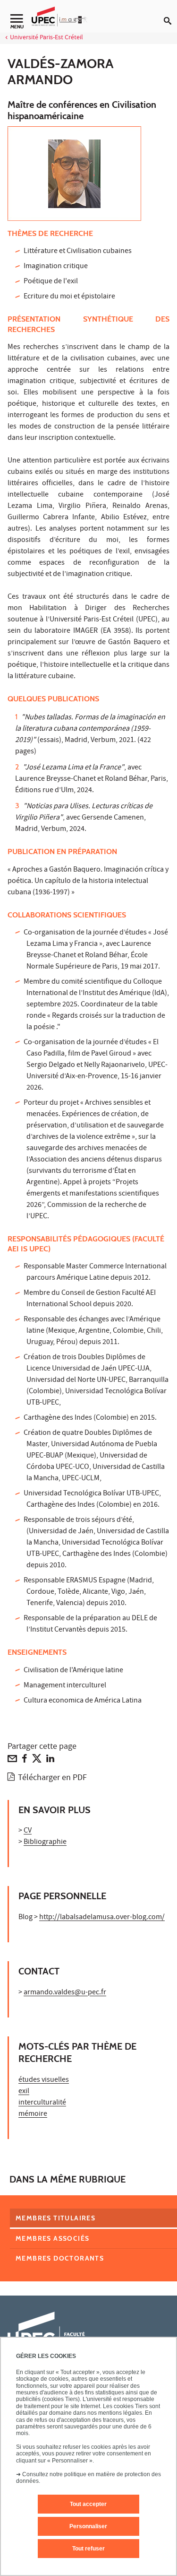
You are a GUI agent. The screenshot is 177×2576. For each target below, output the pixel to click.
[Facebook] (25, 1761)
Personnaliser (88, 2526)
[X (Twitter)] (37, 1761)
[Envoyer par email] (12, 1761)
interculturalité (42, 2103)
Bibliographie (45, 1842)
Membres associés (52, 2238)
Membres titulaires (55, 2218)
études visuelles (44, 2080)
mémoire (33, 2114)
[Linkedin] (50, 1761)
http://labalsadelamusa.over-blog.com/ (102, 1918)
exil (24, 2092)
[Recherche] (170, 13)
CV (28, 1831)
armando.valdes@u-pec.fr (65, 1993)
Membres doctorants (60, 2258)
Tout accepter (88, 2504)
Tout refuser (88, 2549)
